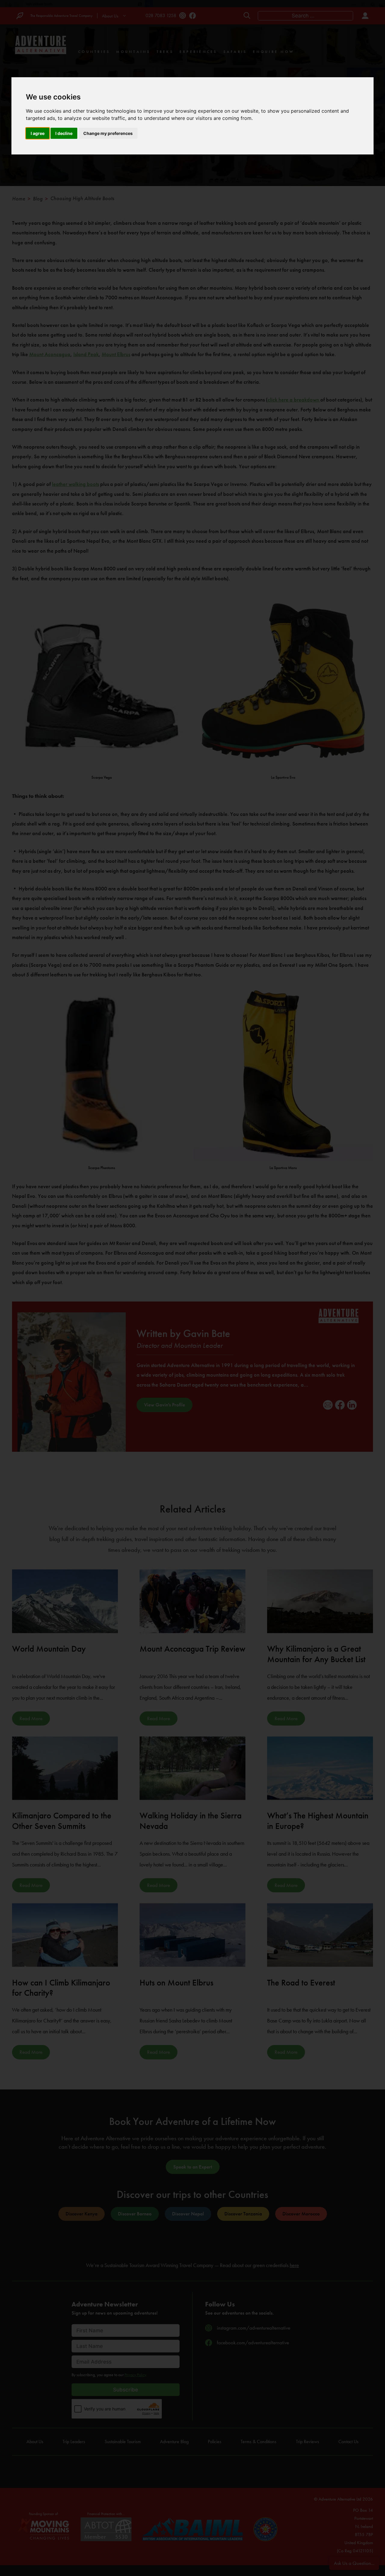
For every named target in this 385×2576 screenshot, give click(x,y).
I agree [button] (38, 133)
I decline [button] (64, 133)
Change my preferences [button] (108, 133)
